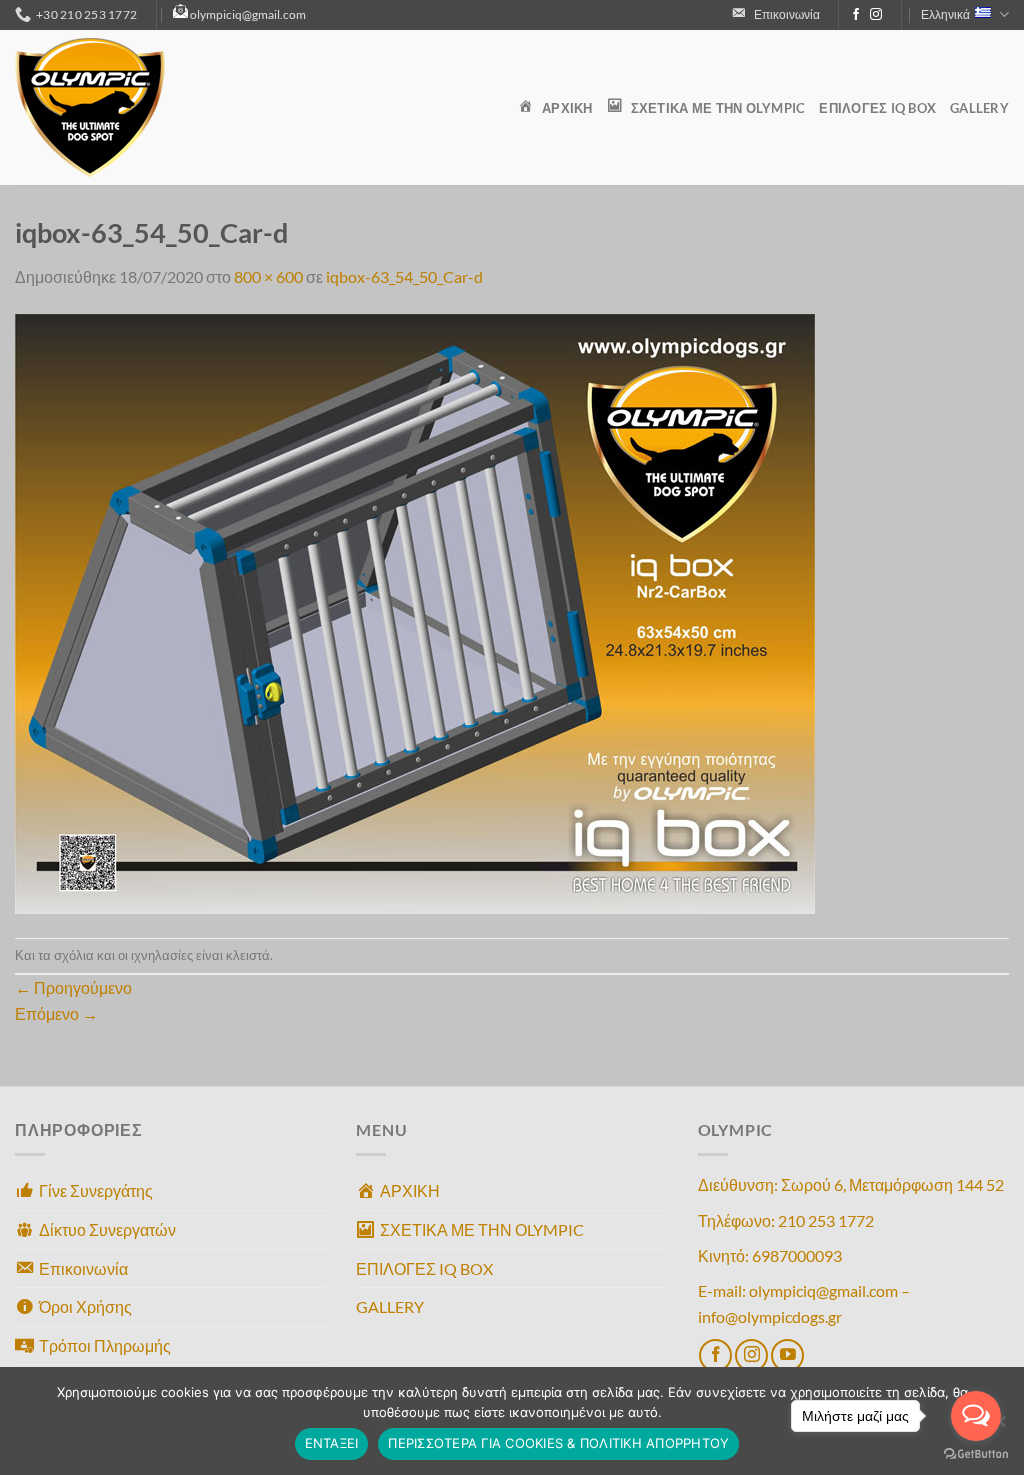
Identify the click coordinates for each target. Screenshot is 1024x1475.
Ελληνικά (945, 14)
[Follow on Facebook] (856, 15)
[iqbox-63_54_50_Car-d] (415, 611)
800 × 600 (268, 276)
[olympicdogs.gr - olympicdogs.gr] (115, 107)
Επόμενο (56, 1013)
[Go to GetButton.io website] (976, 1454)
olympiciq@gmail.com (248, 14)
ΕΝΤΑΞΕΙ (332, 1443)
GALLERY (979, 108)
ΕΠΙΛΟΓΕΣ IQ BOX (877, 108)
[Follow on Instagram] (876, 15)
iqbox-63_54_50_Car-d (404, 276)
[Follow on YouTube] (787, 1355)
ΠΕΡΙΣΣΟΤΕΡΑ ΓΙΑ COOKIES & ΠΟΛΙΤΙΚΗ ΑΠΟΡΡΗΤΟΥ (558, 1443)
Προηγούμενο (73, 987)
